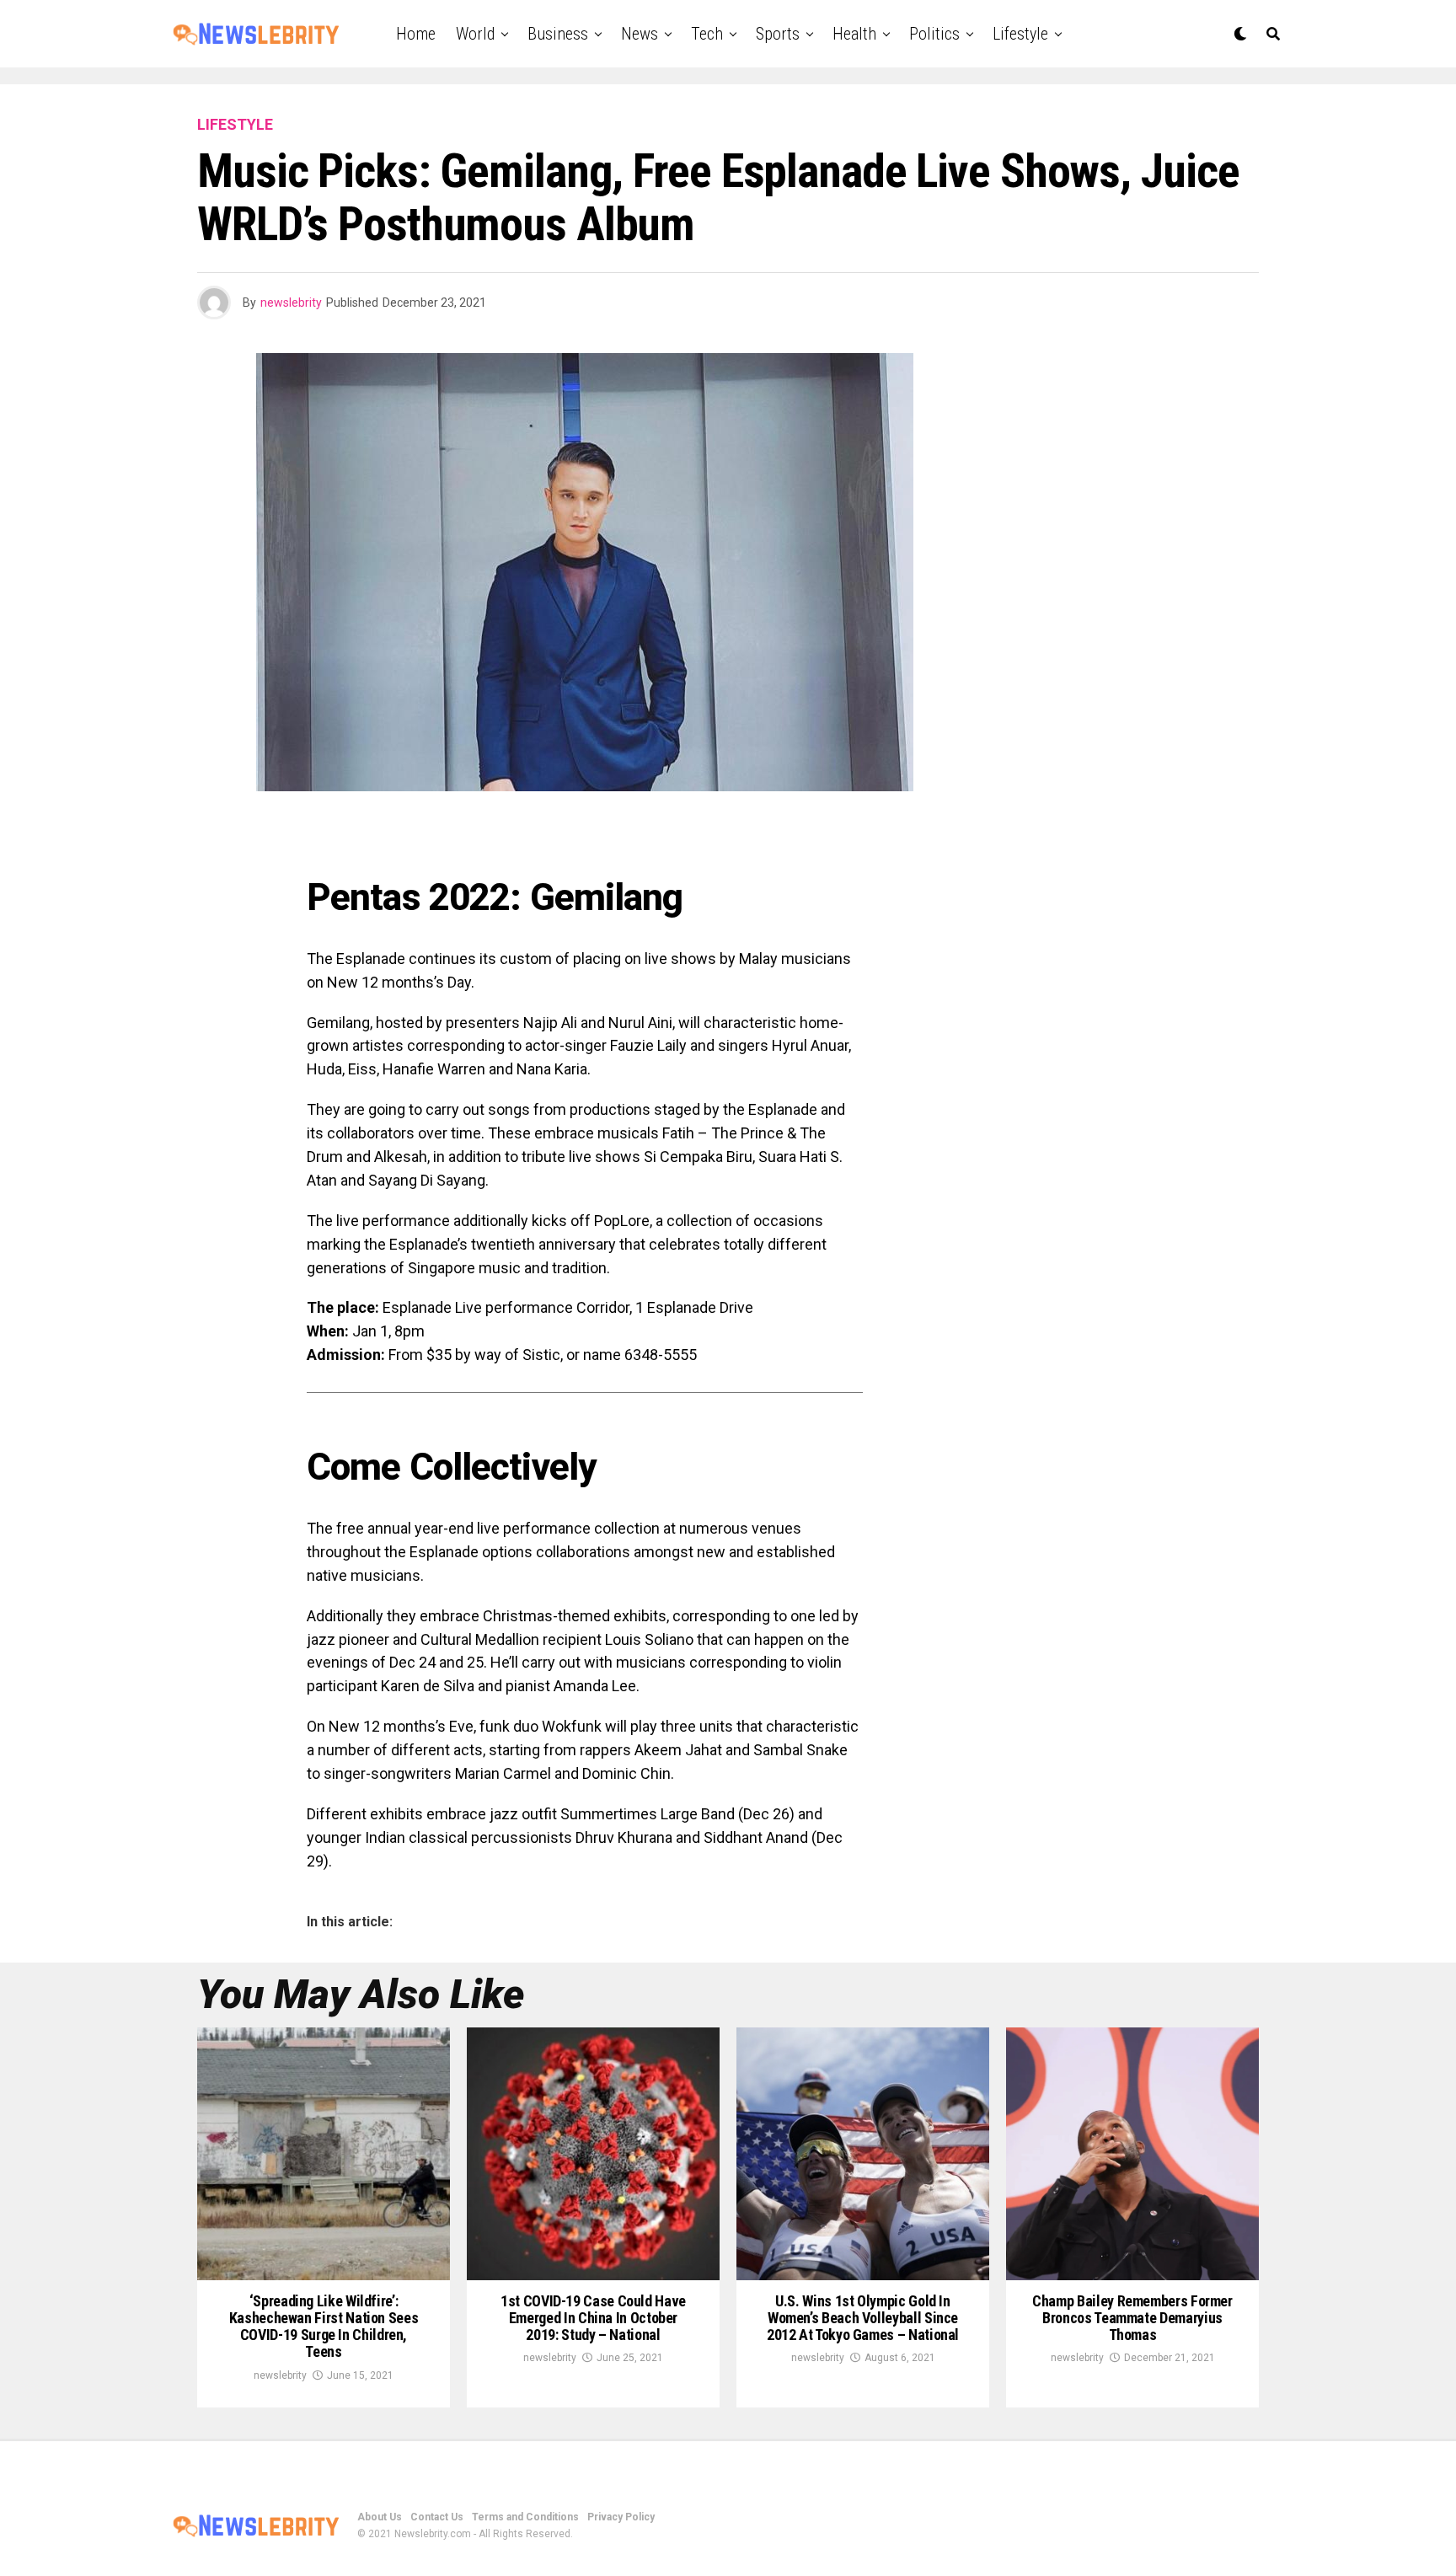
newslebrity (291, 303)
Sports (778, 34)
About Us (380, 2517)
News (640, 34)
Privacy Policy (621, 2517)
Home (416, 34)
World (475, 34)
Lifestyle (1020, 34)
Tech (707, 34)
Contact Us (437, 2517)
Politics (934, 34)
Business (558, 34)
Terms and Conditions (525, 2517)
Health (854, 34)
